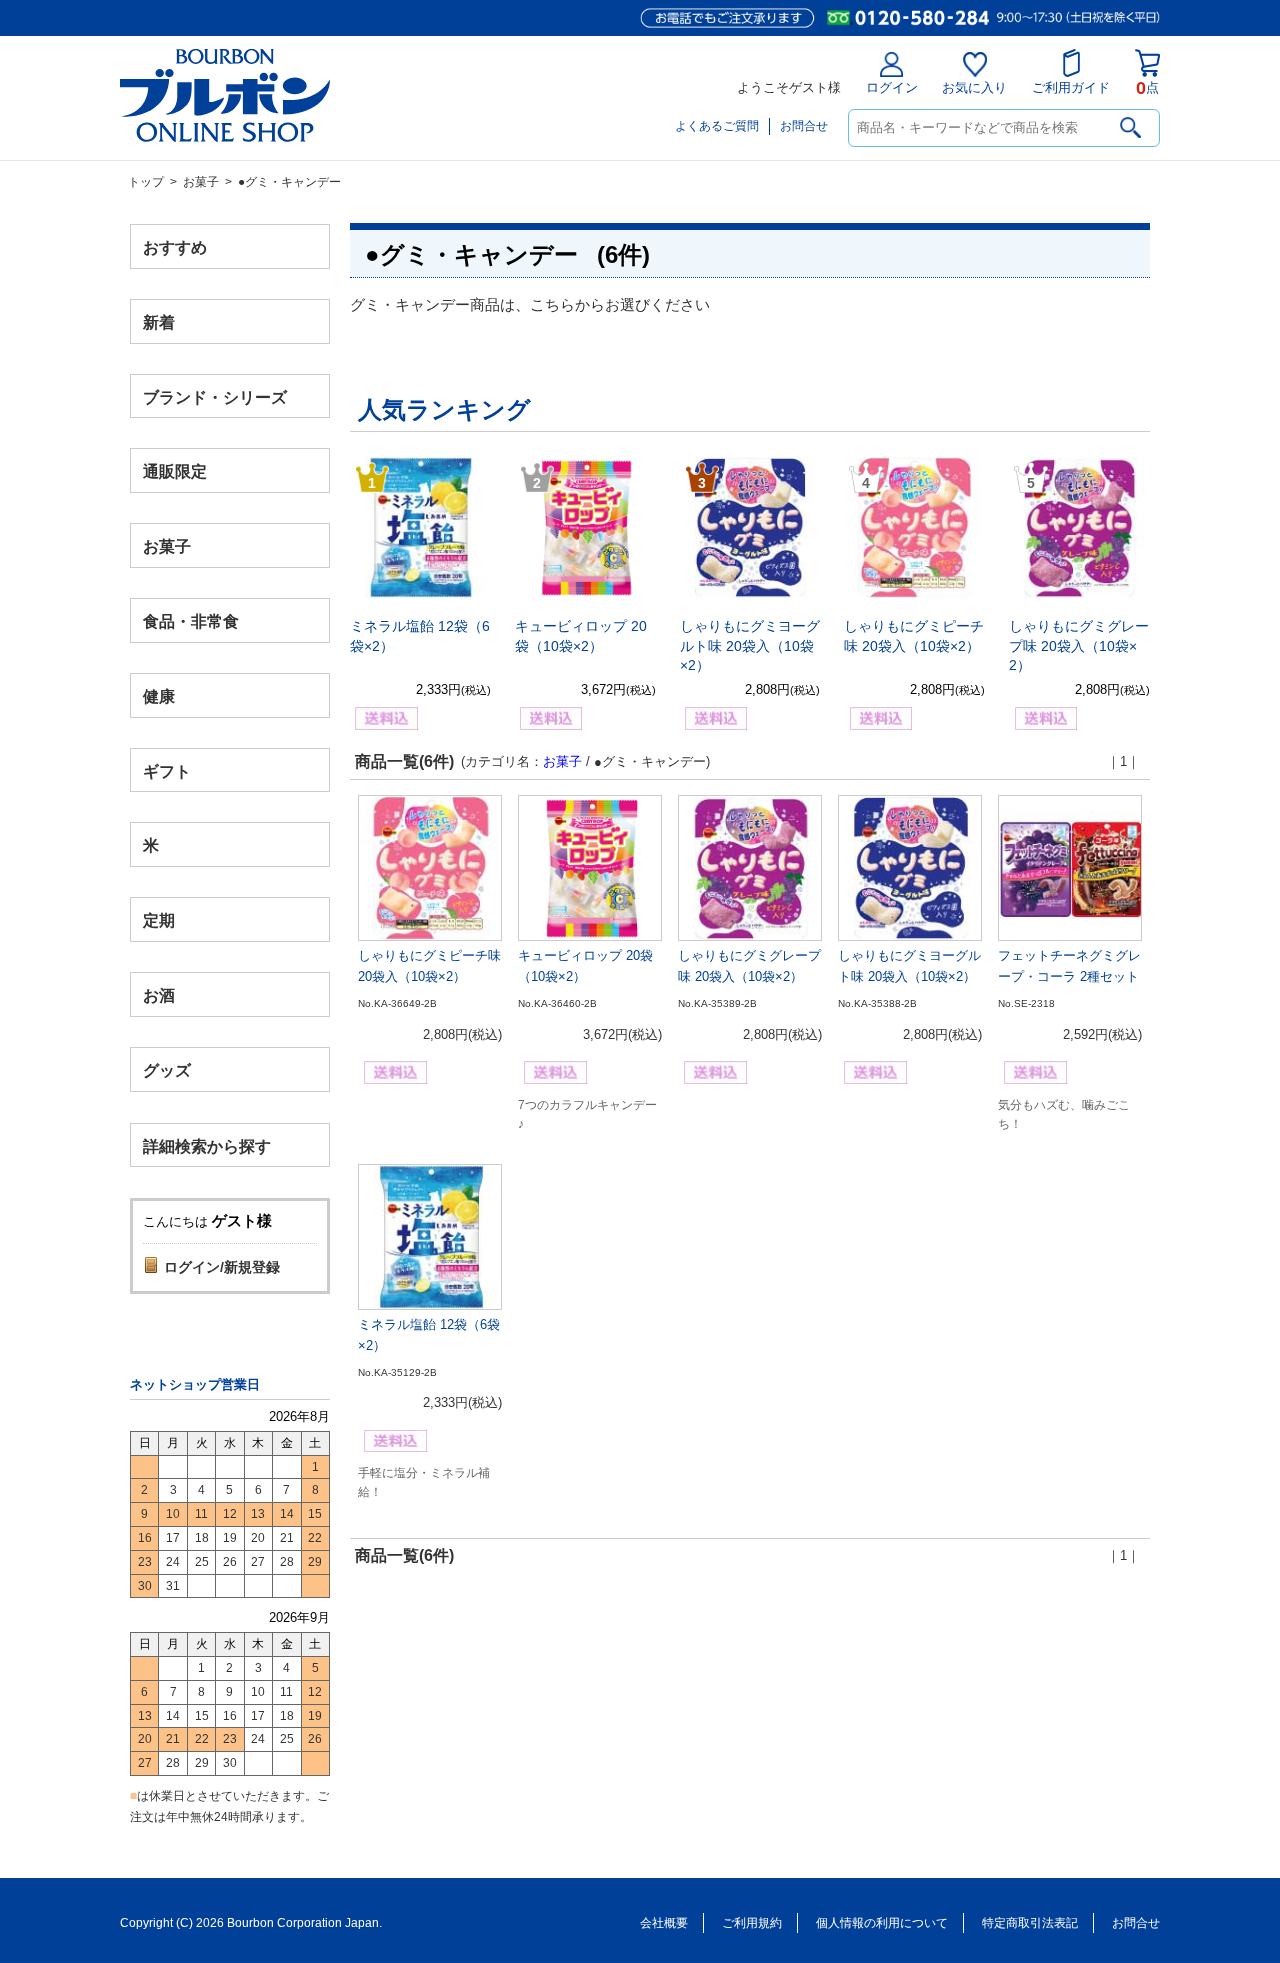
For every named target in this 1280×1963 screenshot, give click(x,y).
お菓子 (201, 182)
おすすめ (175, 247)
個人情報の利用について (882, 1923)
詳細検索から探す (207, 1145)
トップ (146, 182)
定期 (159, 920)
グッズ (167, 1069)
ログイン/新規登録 (222, 1267)
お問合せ (804, 126)
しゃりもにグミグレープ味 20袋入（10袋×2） (1079, 645)
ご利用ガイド (1071, 87)
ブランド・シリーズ (215, 396)
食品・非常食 (191, 621)
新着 (159, 321)
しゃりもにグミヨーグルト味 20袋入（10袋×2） (750, 645)
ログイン (892, 87)
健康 (159, 695)
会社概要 (664, 1923)
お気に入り (974, 87)
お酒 (159, 994)
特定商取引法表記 (1030, 1923)
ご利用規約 (752, 1923)
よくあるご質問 (717, 126)
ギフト (167, 770)
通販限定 (175, 471)
